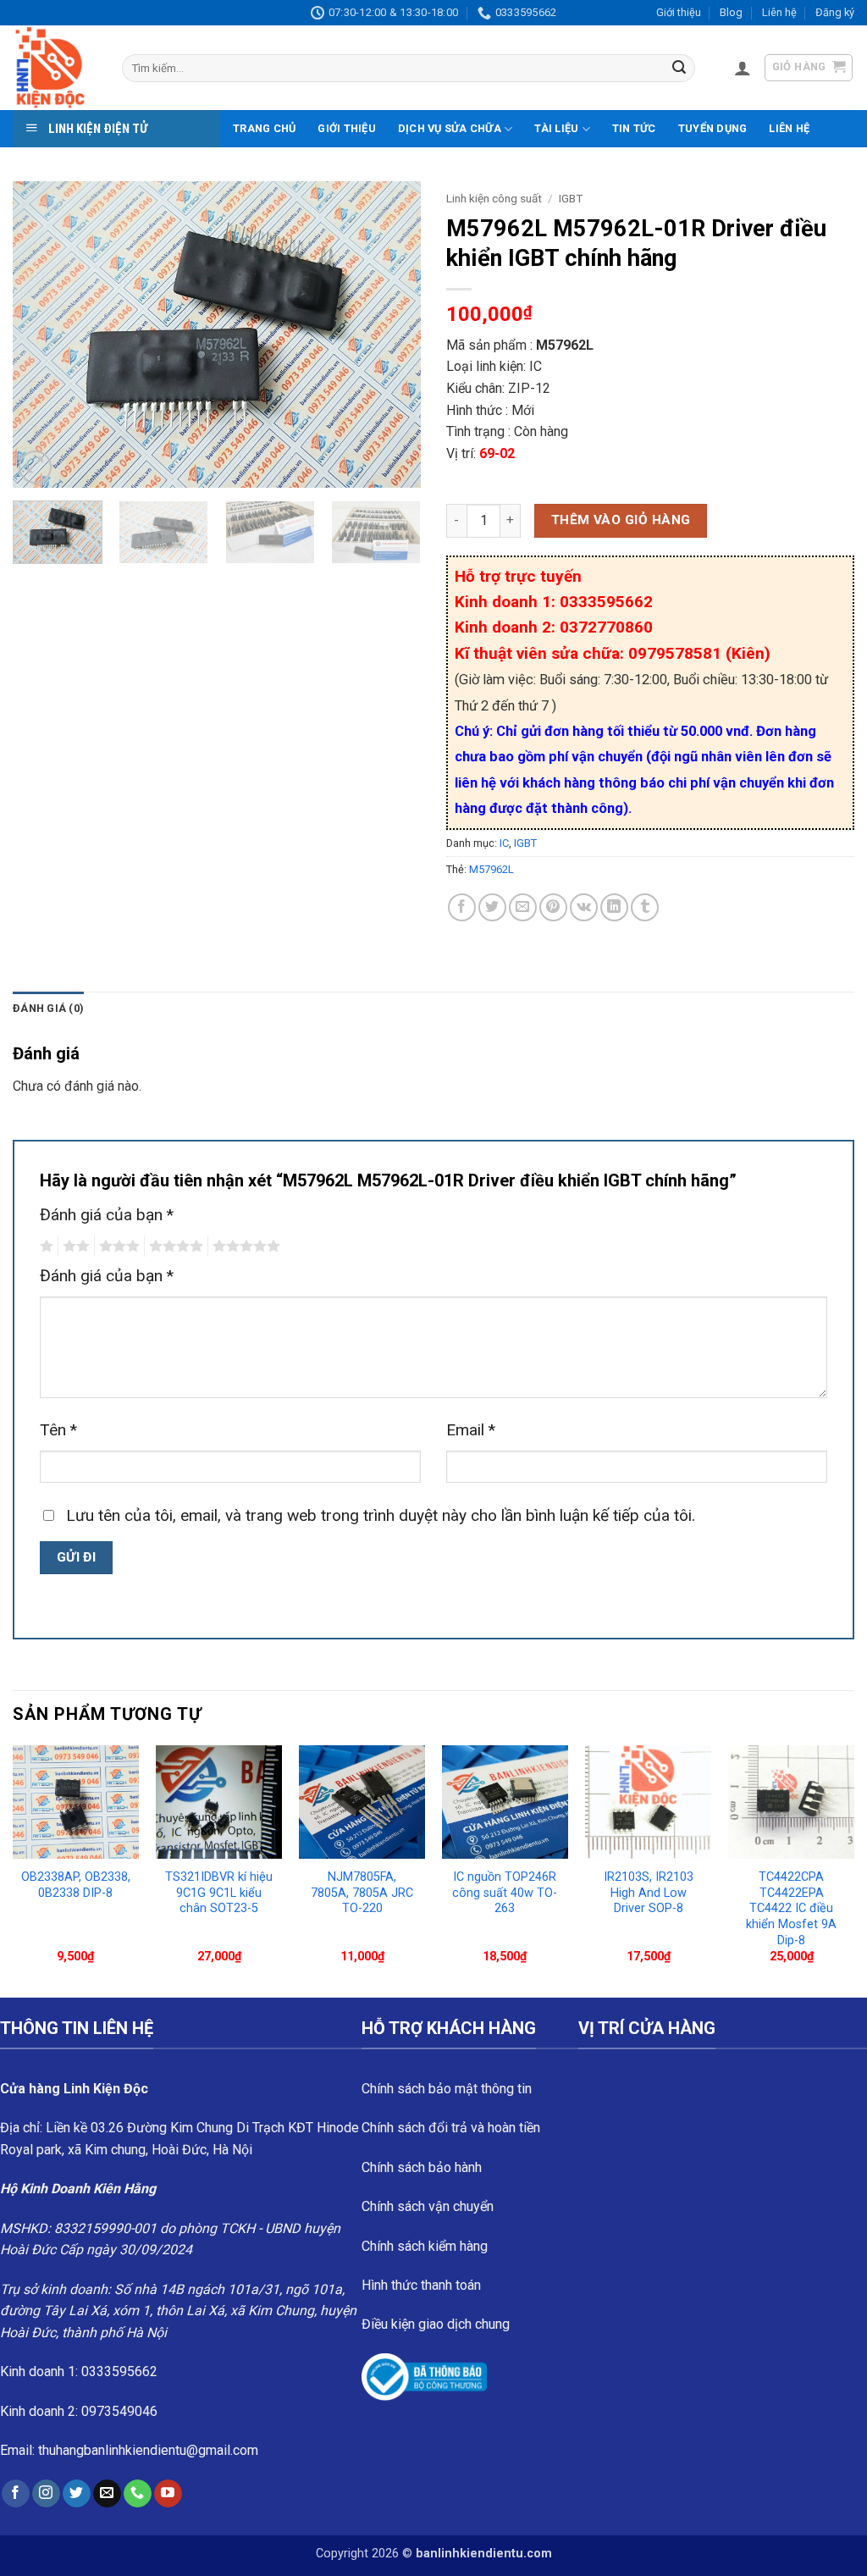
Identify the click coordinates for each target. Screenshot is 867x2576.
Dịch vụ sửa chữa (450, 128)
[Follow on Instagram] (46, 2494)
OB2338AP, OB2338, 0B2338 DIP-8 (76, 1885)
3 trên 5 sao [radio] (117, 1247)
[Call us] (138, 2494)
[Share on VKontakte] (584, 907)
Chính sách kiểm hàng (425, 2246)
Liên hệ (779, 12)
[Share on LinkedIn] (614, 907)
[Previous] (42, 334)
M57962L (491, 869)
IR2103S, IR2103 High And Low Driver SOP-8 (649, 1893)
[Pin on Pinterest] (553, 907)
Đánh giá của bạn (107, 1215)
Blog (731, 12)
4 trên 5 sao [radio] (174, 1247)
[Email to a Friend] (523, 907)
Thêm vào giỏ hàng (621, 520)
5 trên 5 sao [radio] (244, 1247)
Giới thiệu (679, 12)
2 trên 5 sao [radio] (74, 1247)
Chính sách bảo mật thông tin (447, 2089)
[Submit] (679, 69)
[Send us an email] (107, 2494)
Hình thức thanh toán (421, 2285)
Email (471, 1430)
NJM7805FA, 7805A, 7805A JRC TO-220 (362, 1893)
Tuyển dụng (713, 128)
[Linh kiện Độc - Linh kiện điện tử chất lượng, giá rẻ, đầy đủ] (55, 68)
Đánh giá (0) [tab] (48, 1008)
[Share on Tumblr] (645, 907)
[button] (743, 68)
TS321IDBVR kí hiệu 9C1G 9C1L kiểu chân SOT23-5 (219, 1893)
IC (504, 843)
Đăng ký (835, 12)
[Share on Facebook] (462, 907)
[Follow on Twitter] (77, 2494)
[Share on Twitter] (492, 907)
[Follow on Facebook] (16, 2494)
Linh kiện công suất (494, 198)
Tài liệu (556, 128)
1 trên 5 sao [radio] (44, 1247)
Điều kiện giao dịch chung (436, 2324)
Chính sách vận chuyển (428, 2206)
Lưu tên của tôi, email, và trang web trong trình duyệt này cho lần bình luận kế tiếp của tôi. (381, 1515)
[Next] (391, 334)
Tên (58, 1430)
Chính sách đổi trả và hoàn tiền (451, 2128)
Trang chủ (264, 128)
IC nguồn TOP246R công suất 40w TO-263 (505, 1893)
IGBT (571, 198)
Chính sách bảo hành (422, 2167)
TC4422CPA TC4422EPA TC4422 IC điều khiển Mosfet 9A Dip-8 (791, 1909)
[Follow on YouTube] (168, 2494)
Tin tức (634, 128)
